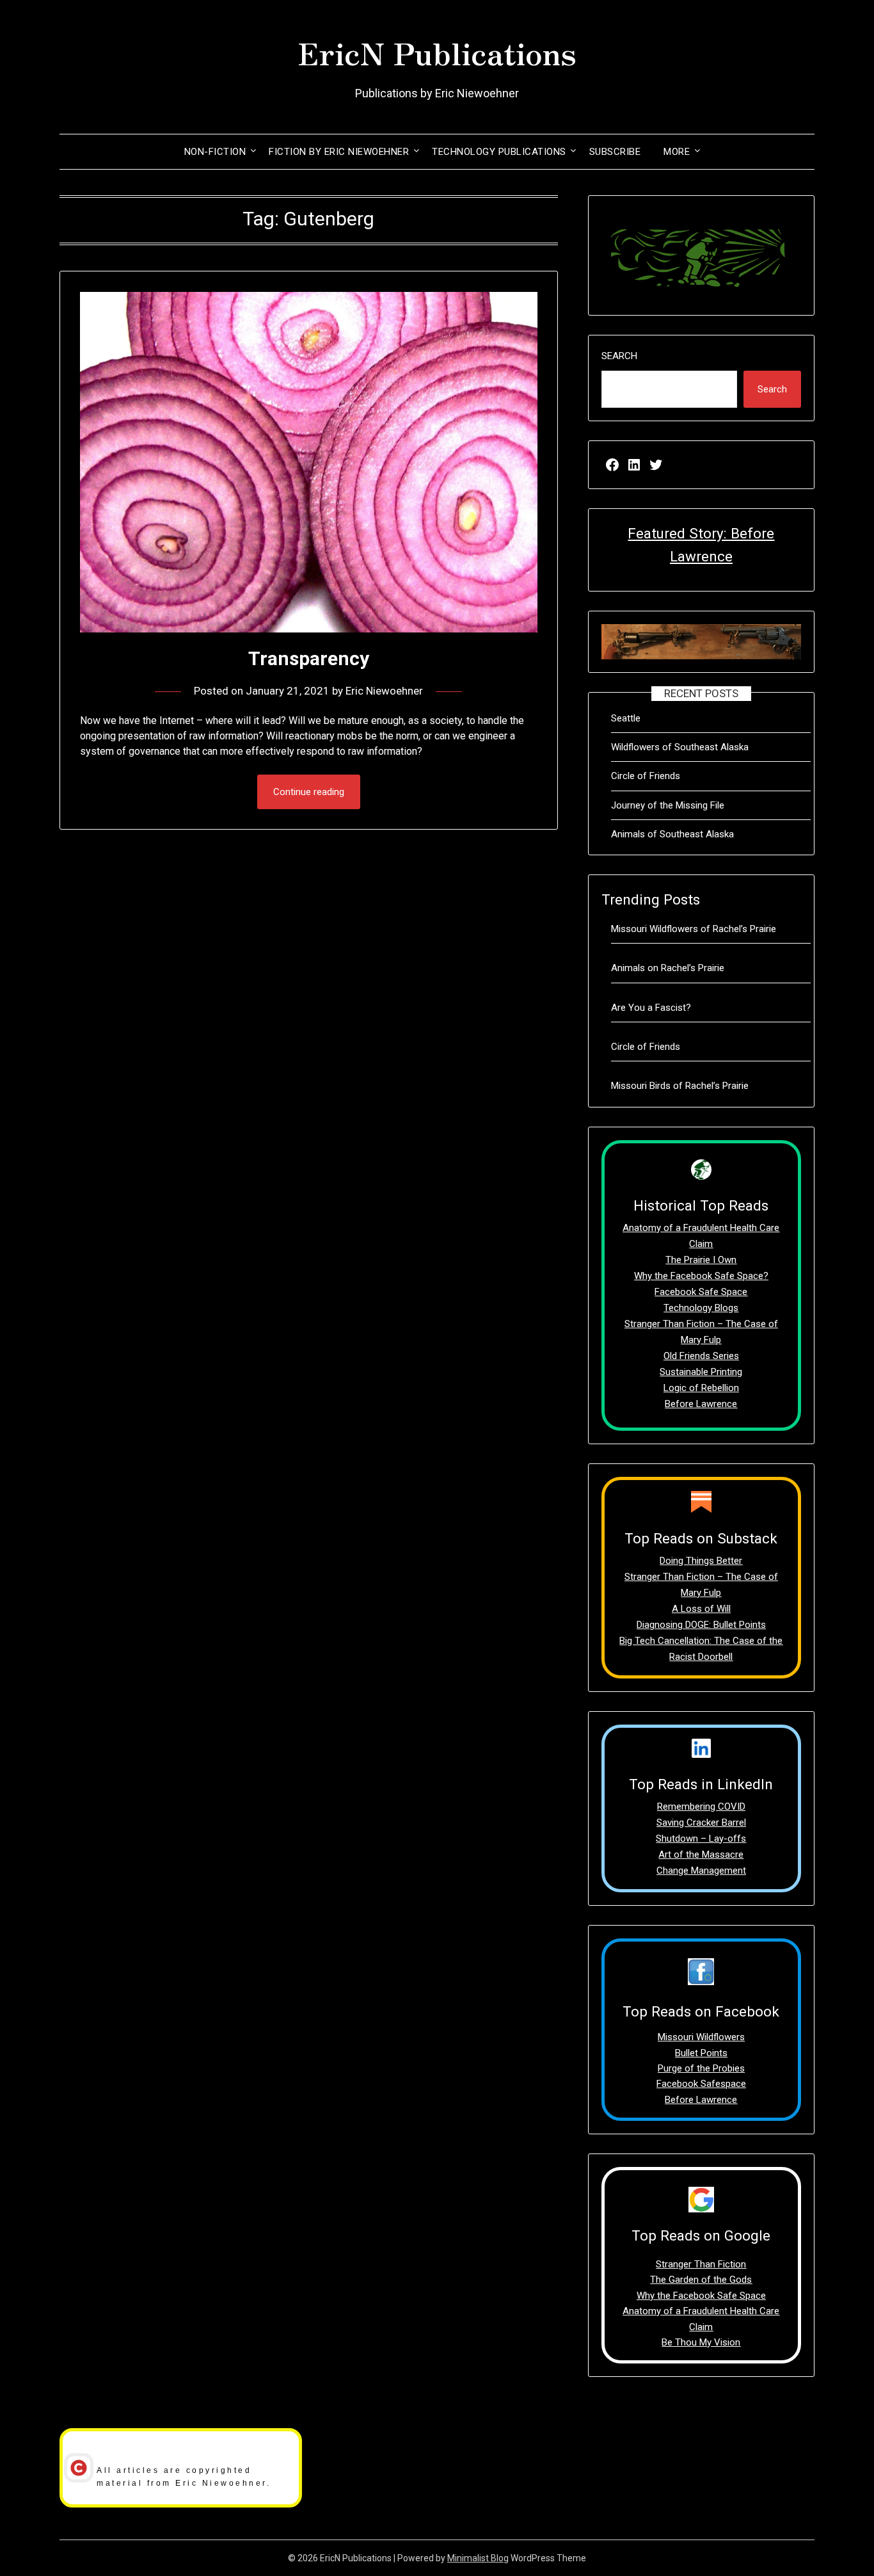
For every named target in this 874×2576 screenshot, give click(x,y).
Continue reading (309, 792)
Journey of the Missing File (668, 805)
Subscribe (615, 152)
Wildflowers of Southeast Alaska (680, 747)
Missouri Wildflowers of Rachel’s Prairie (694, 929)
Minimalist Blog (478, 2558)
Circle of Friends (646, 776)
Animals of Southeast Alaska (672, 834)
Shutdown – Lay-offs (701, 1839)
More (677, 152)
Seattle (626, 718)
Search (619, 356)
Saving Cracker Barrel (701, 1823)
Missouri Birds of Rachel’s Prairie (680, 1086)
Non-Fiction (215, 152)
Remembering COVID (701, 1807)
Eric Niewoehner (384, 691)
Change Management (701, 1871)
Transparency (309, 658)
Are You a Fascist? (651, 1008)
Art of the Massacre (701, 1855)
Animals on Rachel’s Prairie (668, 968)
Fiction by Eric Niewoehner (339, 152)
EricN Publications (437, 52)
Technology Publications (499, 152)
